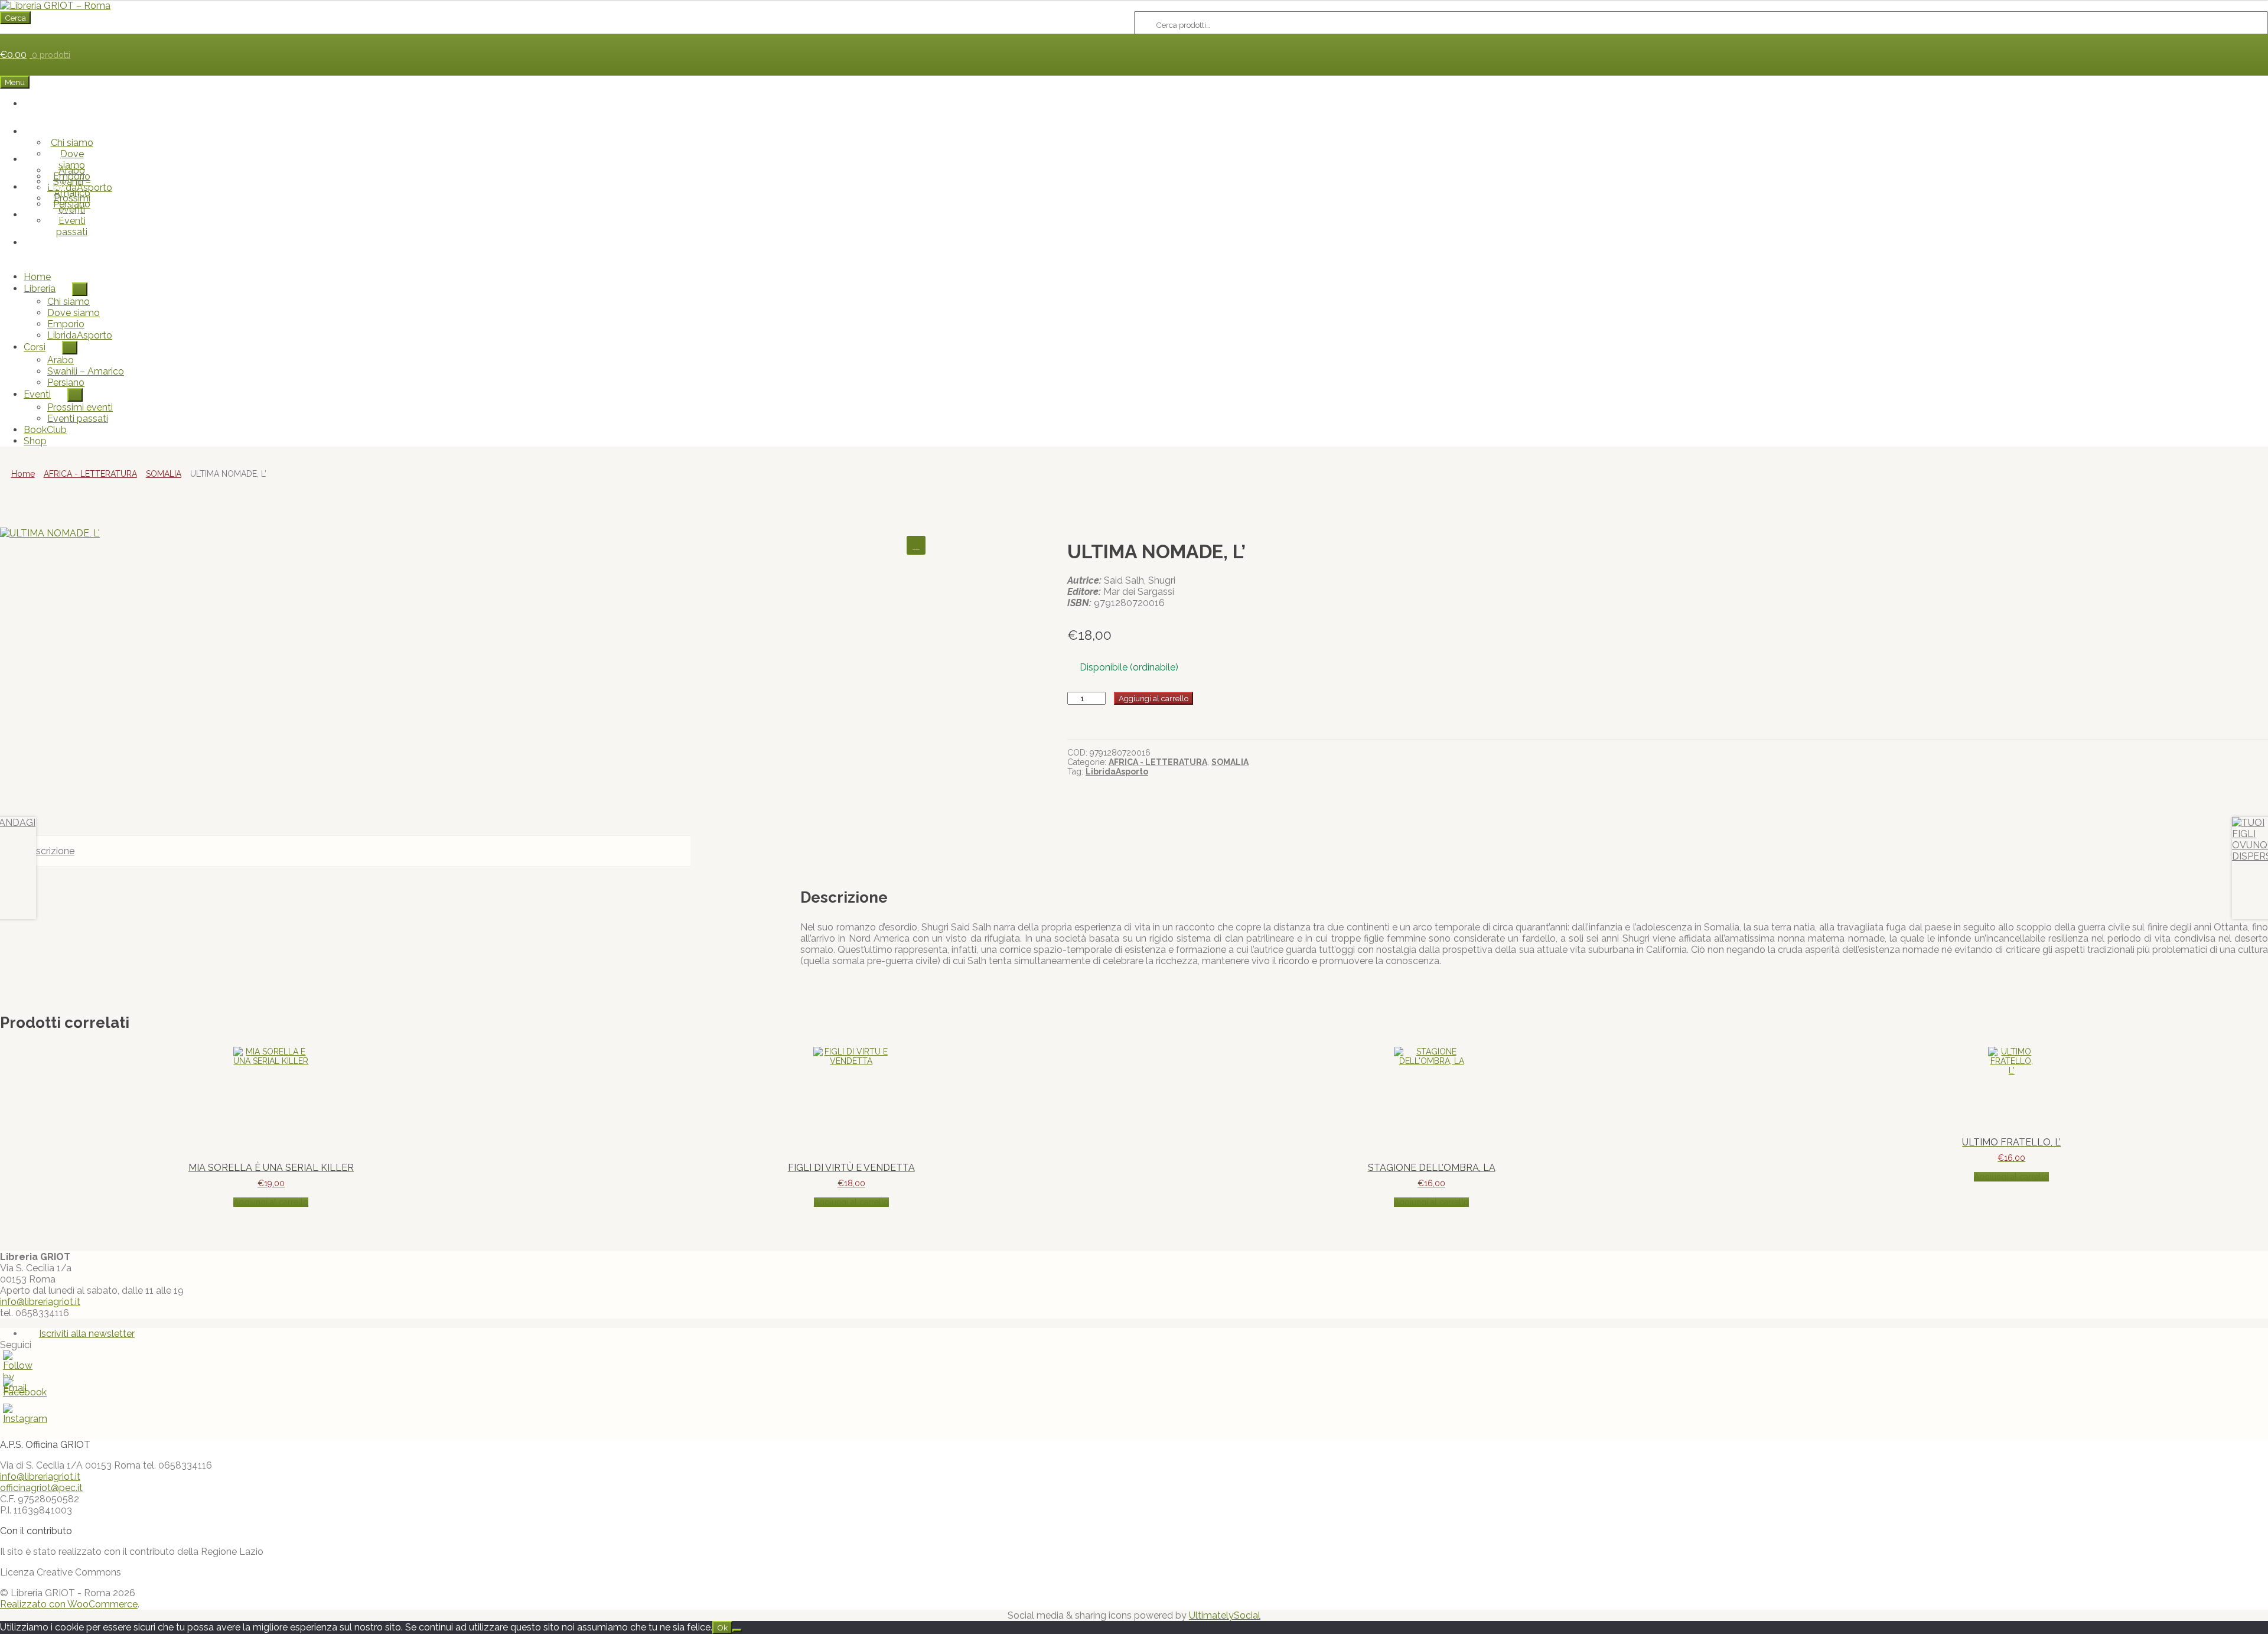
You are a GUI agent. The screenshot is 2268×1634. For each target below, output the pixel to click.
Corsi (52, 159)
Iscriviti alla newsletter (87, 1334)
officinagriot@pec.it (41, 1488)
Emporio (66, 324)
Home (60, 104)
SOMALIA (164, 474)
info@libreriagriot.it (40, 1302)
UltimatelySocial (1225, 1615)
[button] (916, 545)
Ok (722, 1628)
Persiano (66, 383)
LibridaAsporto (80, 335)
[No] (737, 1630)
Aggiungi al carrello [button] (271, 1202)
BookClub (60, 215)
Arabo (72, 170)
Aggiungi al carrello (1153, 698)
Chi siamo (72, 143)
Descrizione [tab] (49, 851)
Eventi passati (72, 226)
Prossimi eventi (72, 204)
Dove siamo (74, 313)
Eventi (52, 187)
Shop (60, 243)
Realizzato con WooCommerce (69, 1604)
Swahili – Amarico (86, 371)
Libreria (52, 131)
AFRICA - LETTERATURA (90, 474)
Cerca (15, 18)
